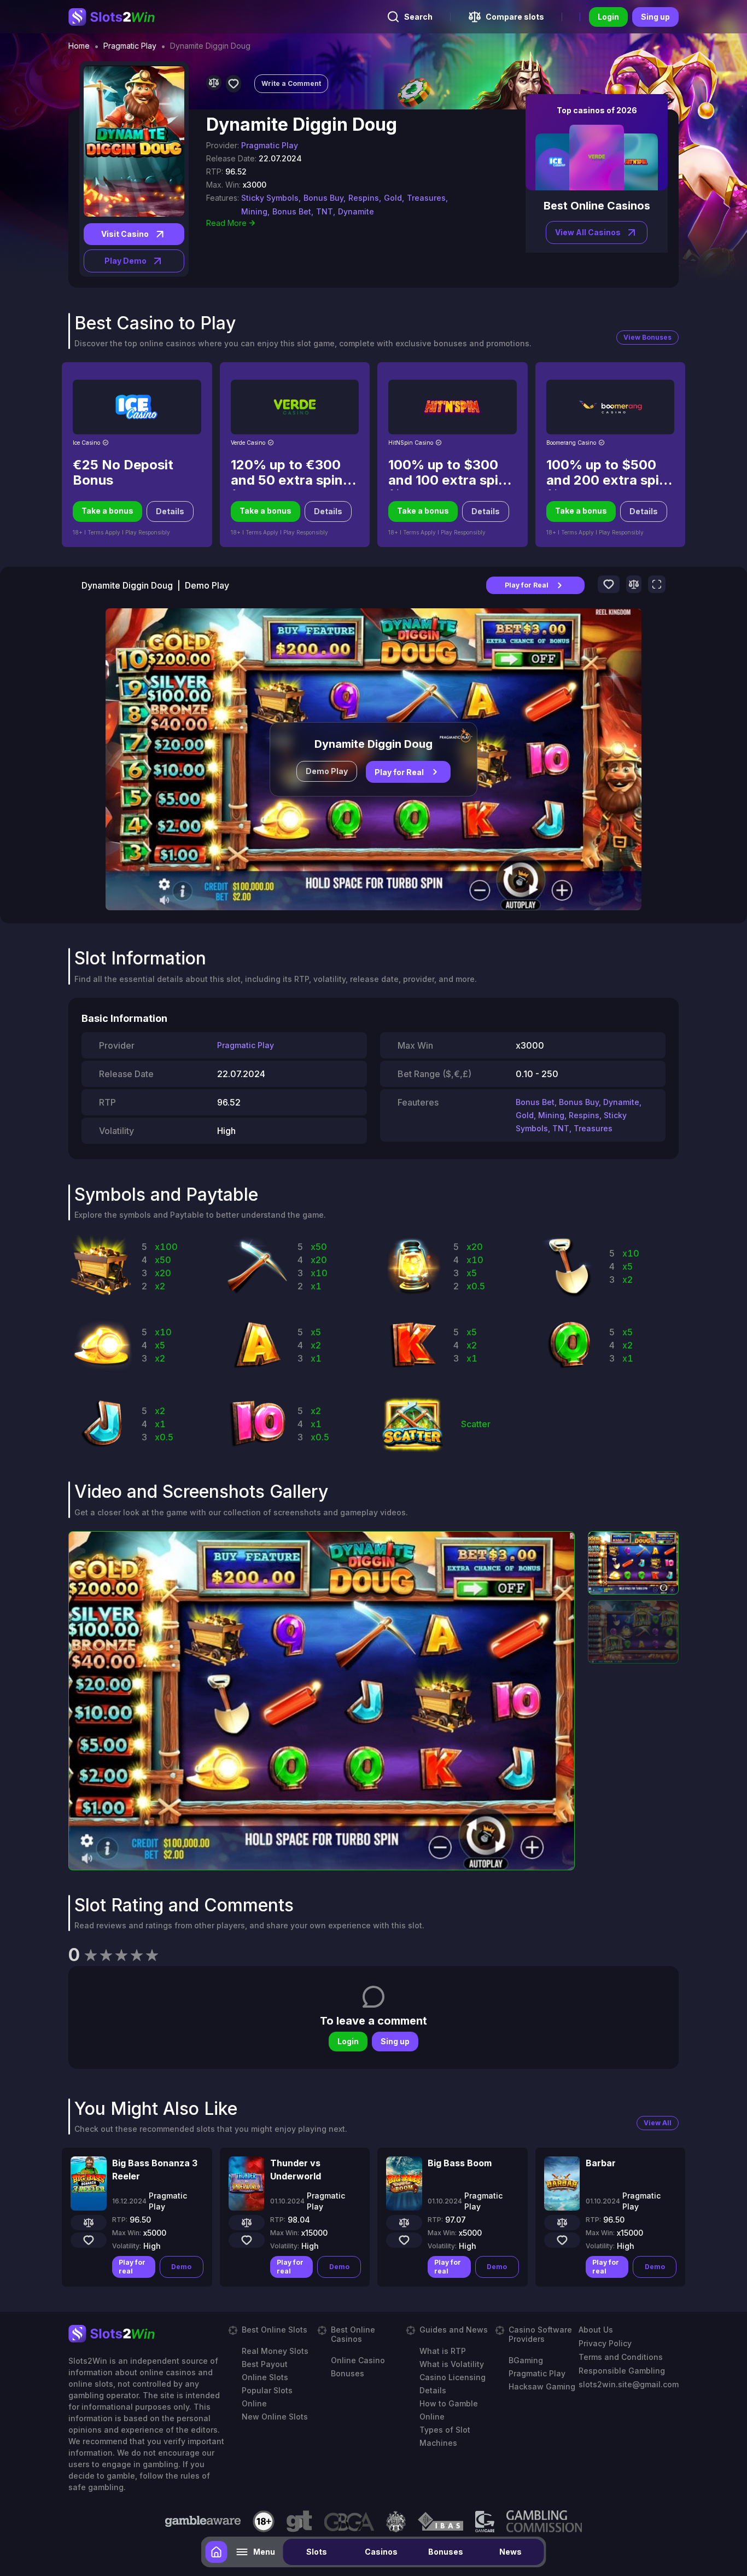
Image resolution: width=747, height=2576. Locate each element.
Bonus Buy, (325, 198)
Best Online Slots (275, 2330)
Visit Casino (125, 234)
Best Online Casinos (353, 2334)
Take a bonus (107, 511)
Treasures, (427, 198)
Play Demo (126, 261)
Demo (181, 2267)
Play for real (132, 2267)
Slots (317, 2552)
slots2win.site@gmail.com (629, 2384)
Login (608, 17)
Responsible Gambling (622, 2371)
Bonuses (446, 2552)
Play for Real (527, 585)
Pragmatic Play (130, 46)
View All (658, 2123)
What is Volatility (452, 2364)
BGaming (526, 2360)
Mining (551, 1115)
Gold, (394, 198)
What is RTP (443, 2351)
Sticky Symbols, (271, 198)
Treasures (593, 1128)
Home (79, 46)
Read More (226, 223)
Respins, (365, 198)
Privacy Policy (605, 2343)
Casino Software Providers (540, 2334)
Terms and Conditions (621, 2357)
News (510, 2552)
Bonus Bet (535, 1102)
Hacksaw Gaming (542, 2386)
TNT (561, 1128)
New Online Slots (275, 2417)
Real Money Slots (275, 2351)
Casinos (381, 2552)
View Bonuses (647, 337)
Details (170, 511)
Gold (525, 1115)
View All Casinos (588, 232)
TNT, (326, 211)
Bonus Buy (579, 1102)
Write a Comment (291, 83)
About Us (596, 2330)
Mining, (255, 211)
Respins (584, 1115)
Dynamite (356, 211)
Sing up (655, 17)
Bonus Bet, (293, 211)
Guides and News (454, 2330)
